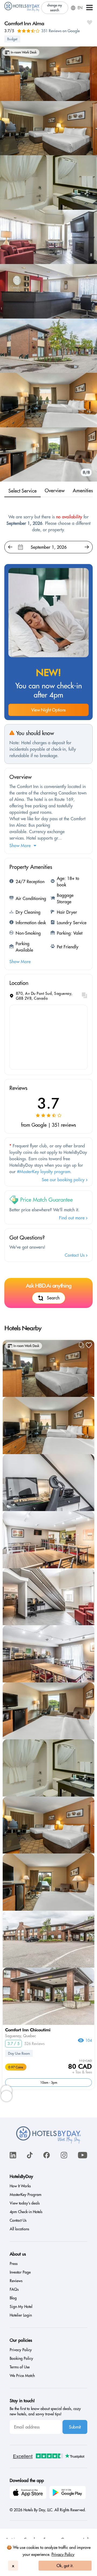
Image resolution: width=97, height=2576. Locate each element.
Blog (13, 2298)
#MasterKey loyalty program (44, 1172)
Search (53, 1298)
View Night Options (48, 710)
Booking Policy (21, 2358)
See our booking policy (64, 1180)
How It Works (20, 2186)
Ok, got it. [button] (65, 2566)
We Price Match (22, 2376)
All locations (19, 2229)
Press (14, 2264)
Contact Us (75, 1255)
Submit (75, 2427)
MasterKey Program (26, 2195)
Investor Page (20, 2272)
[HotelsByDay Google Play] (68, 2493)
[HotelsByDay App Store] (29, 2493)
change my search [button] (55, 8)
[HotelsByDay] (22, 11)
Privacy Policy (63, 2554)
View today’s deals (25, 2203)
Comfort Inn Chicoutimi (28, 2030)
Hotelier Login (21, 2315)
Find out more (72, 1218)
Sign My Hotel (21, 2307)
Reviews (16, 2281)
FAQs (14, 2289)
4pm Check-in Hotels (26, 2212)
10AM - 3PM (49, 2082)
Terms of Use (20, 2367)
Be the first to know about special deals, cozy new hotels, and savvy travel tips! (45, 2411)
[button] (89, 8)
